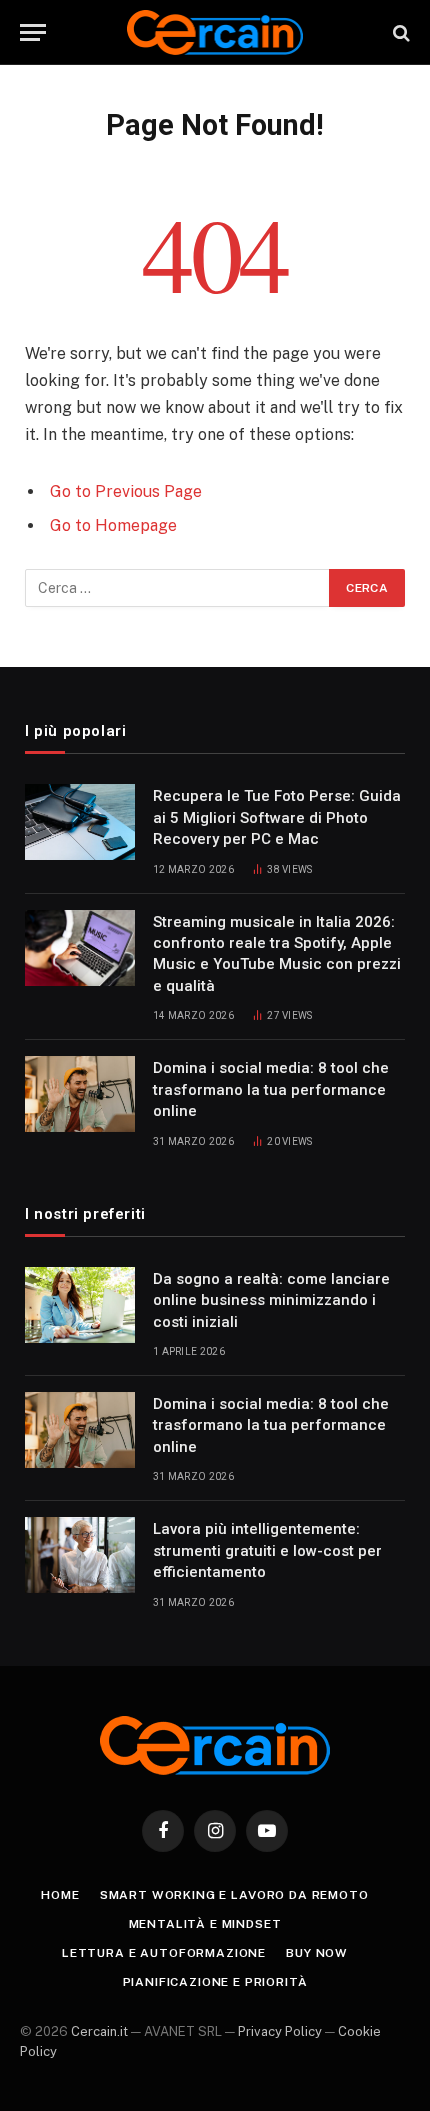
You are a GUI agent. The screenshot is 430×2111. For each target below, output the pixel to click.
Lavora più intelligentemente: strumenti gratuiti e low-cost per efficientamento (267, 1550)
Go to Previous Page (126, 491)
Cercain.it (99, 2031)
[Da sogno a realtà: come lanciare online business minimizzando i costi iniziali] (80, 1305)
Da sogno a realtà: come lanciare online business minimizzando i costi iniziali (271, 1300)
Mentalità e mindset (205, 1924)
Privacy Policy (280, 2031)
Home (60, 1895)
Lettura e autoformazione (164, 1953)
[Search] (399, 32)
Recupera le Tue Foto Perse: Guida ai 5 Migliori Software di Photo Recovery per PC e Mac (277, 817)
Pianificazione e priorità (215, 1982)
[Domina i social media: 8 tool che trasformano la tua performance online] (80, 1094)
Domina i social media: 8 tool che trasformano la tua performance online (271, 1089)
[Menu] (33, 32)
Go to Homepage (113, 525)
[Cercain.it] (215, 32)
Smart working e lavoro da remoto (234, 1895)
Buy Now (317, 1953)
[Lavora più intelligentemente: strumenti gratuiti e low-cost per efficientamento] (80, 1555)
